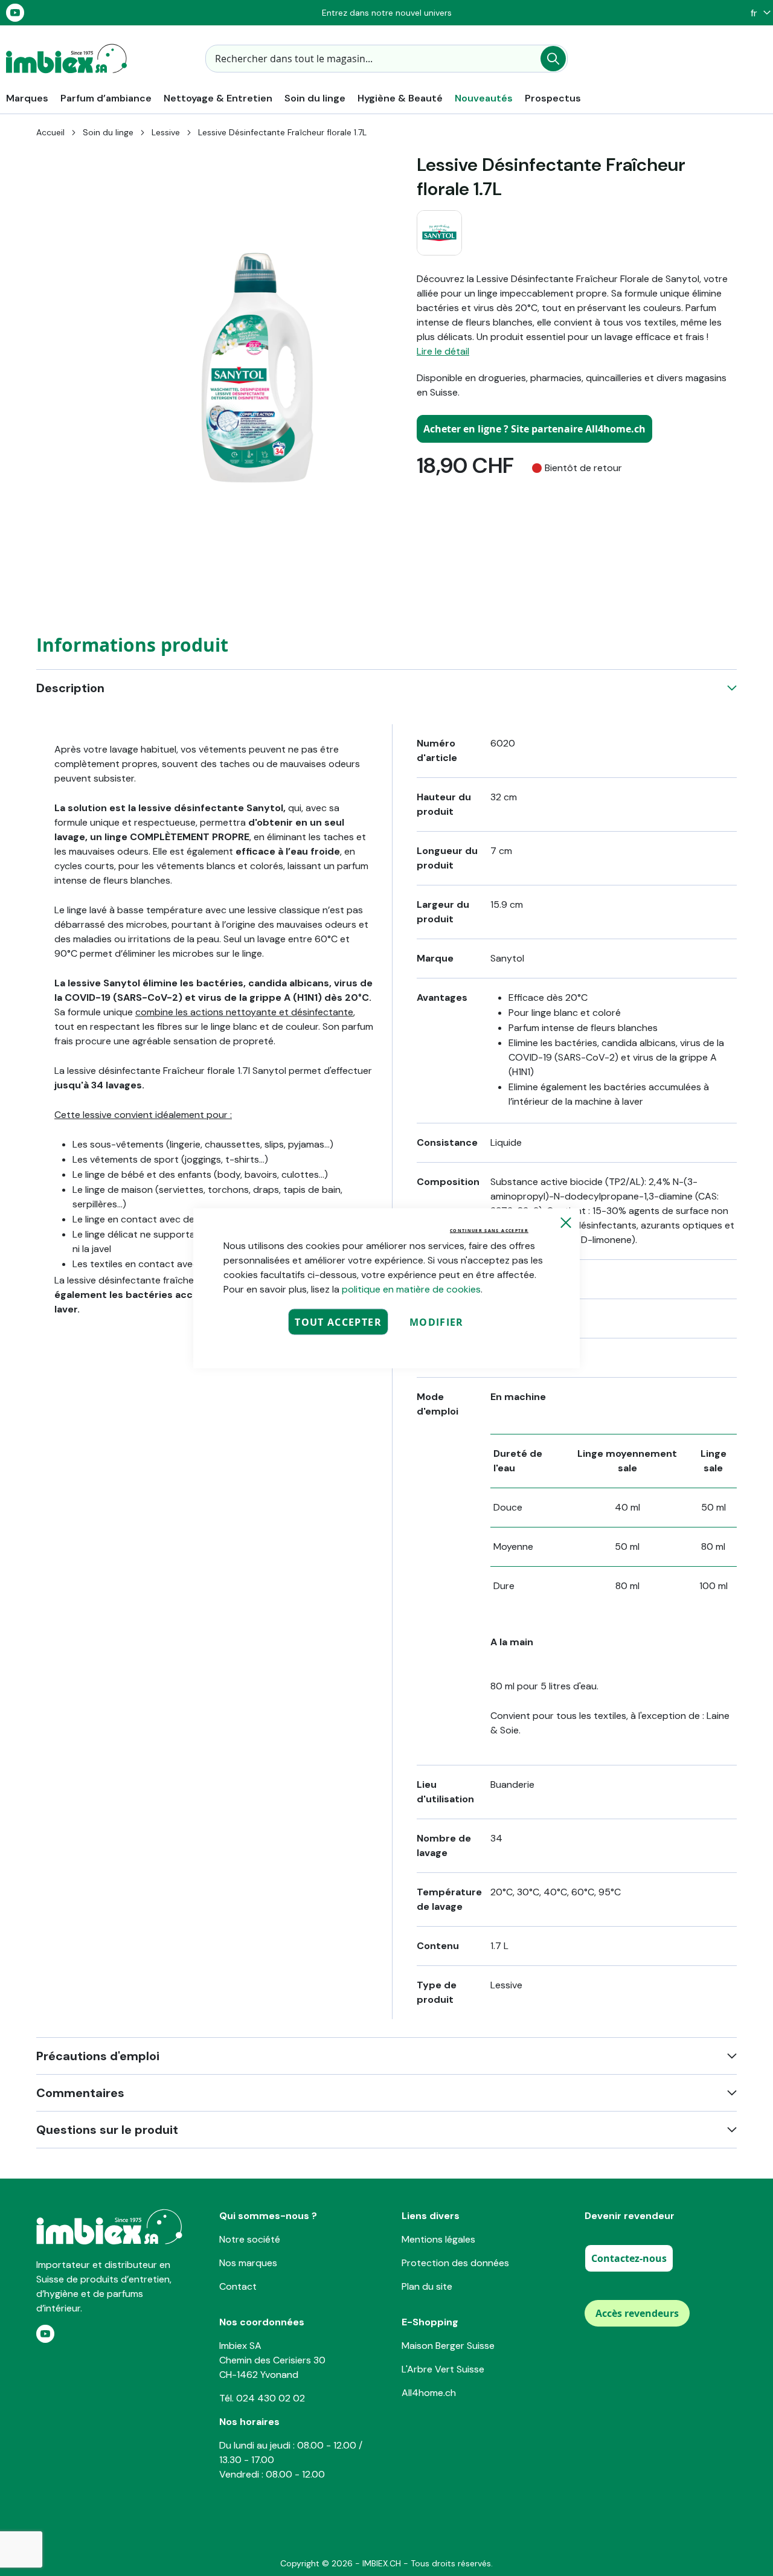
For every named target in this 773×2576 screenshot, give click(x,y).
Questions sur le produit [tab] (107, 2130)
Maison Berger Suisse (448, 2346)
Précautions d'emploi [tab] (98, 2056)
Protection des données (455, 2263)
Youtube (15, 13)
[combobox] (386, 59)
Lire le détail (443, 351)
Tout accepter (338, 1322)
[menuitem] (27, 98)
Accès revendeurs (637, 2313)
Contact (238, 2286)
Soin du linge (108, 132)
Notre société (250, 2239)
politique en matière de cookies (411, 1289)
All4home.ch (429, 2393)
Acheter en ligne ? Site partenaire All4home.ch (534, 429)
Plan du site (427, 2286)
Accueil (50, 132)
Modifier (437, 1322)
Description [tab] (70, 688)
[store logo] (66, 59)
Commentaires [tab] (80, 2093)
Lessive (166, 132)
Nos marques (248, 2263)
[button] (758, 13)
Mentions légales (438, 2239)
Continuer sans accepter (489, 1230)
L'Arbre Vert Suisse (443, 2369)
